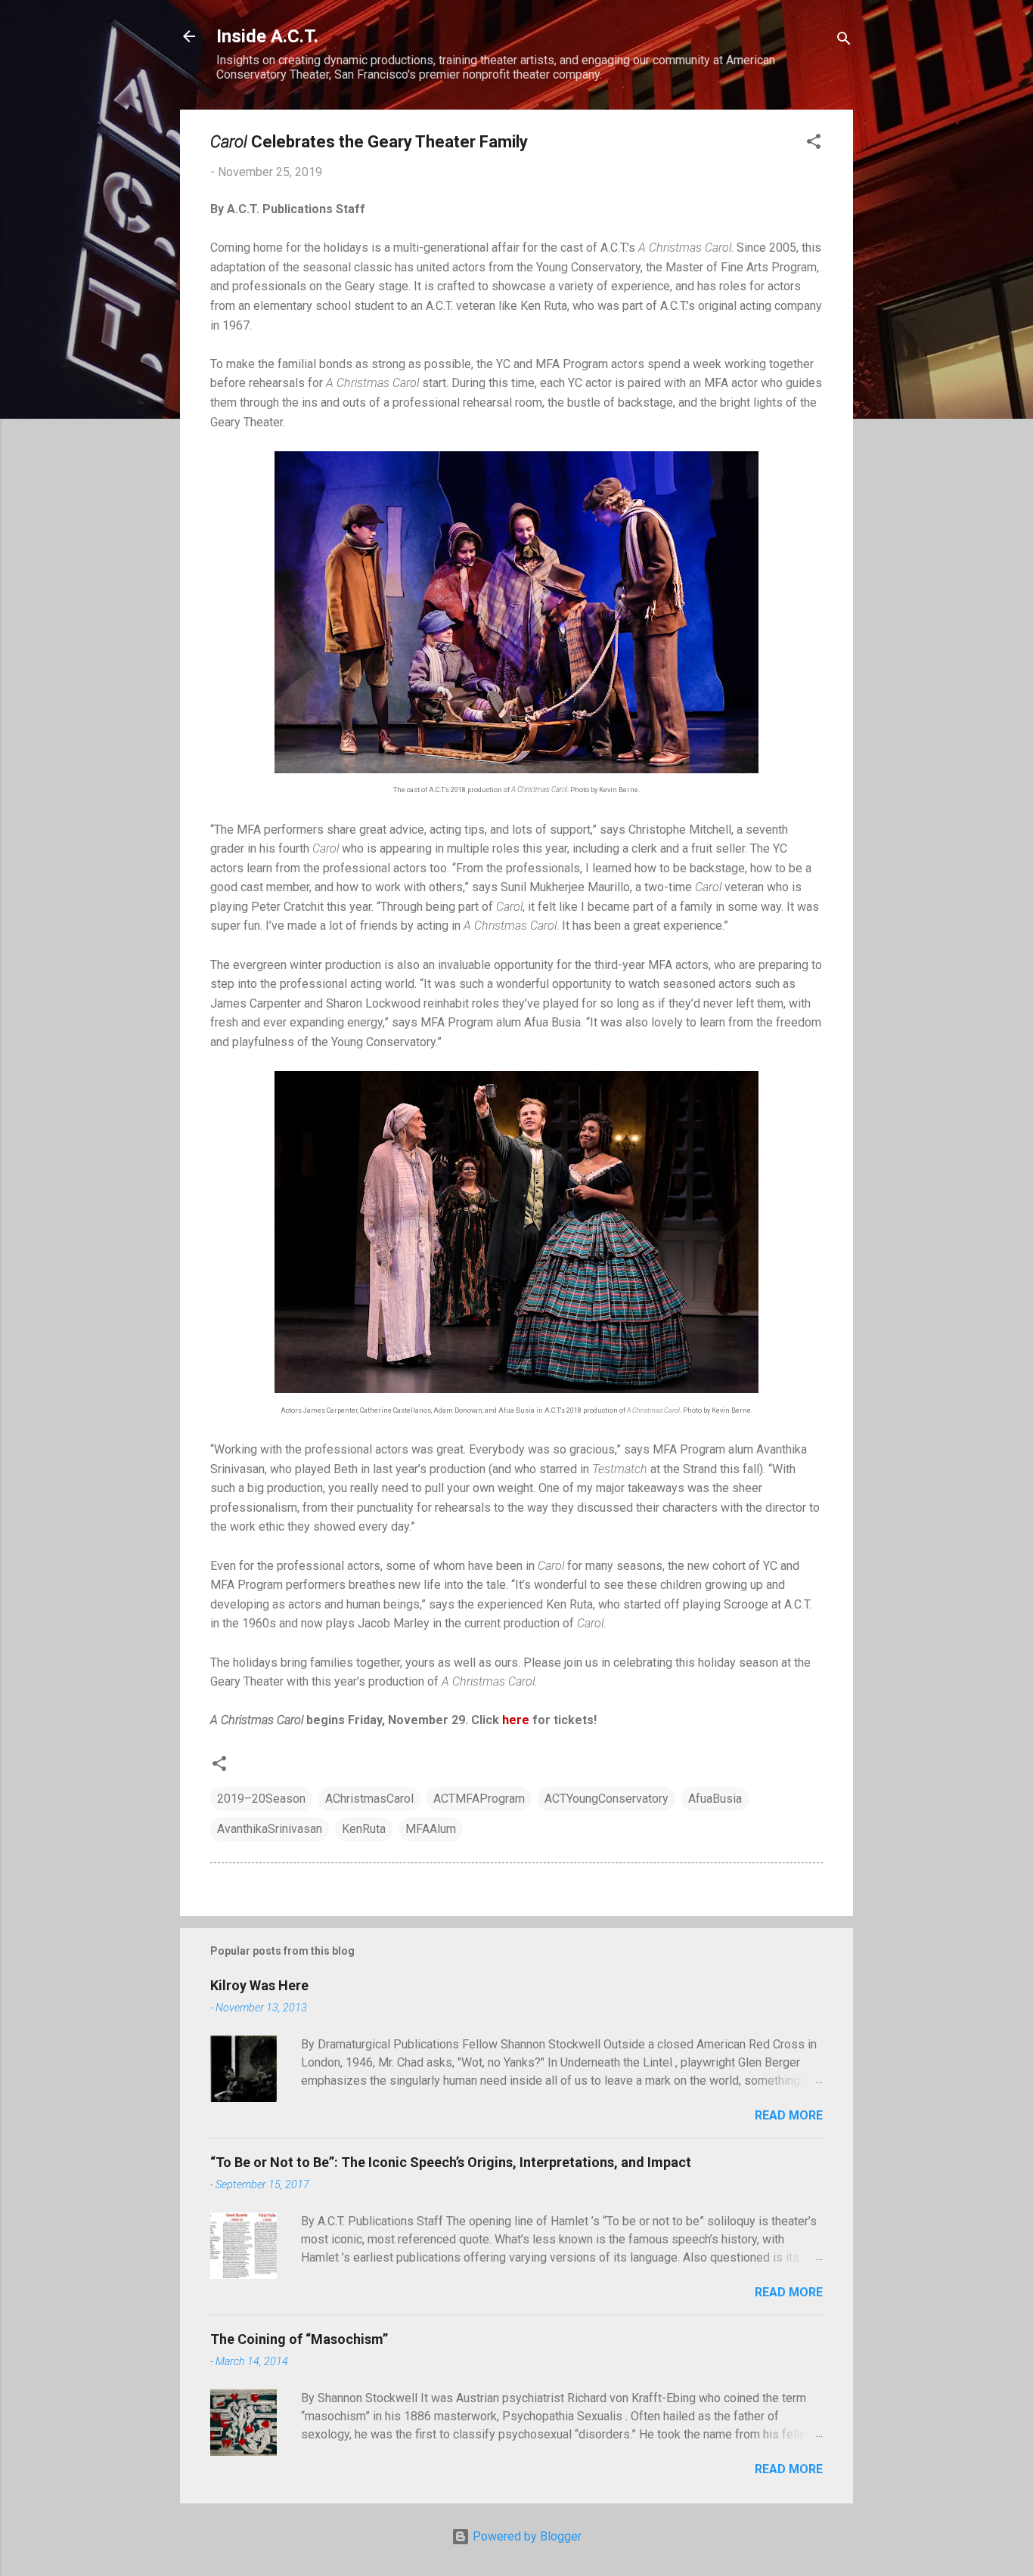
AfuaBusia (715, 1799)
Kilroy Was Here (259, 1985)
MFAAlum (431, 1829)
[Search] (844, 41)
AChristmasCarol (369, 1799)
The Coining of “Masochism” (299, 2339)
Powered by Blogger (526, 2536)
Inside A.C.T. (267, 36)
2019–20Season (261, 1799)
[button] (814, 144)
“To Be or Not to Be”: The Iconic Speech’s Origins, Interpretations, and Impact (451, 2162)
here (516, 1720)
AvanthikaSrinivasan (270, 1829)
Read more (789, 2115)
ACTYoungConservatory (606, 1799)
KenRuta (364, 1829)
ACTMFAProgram (479, 1799)
